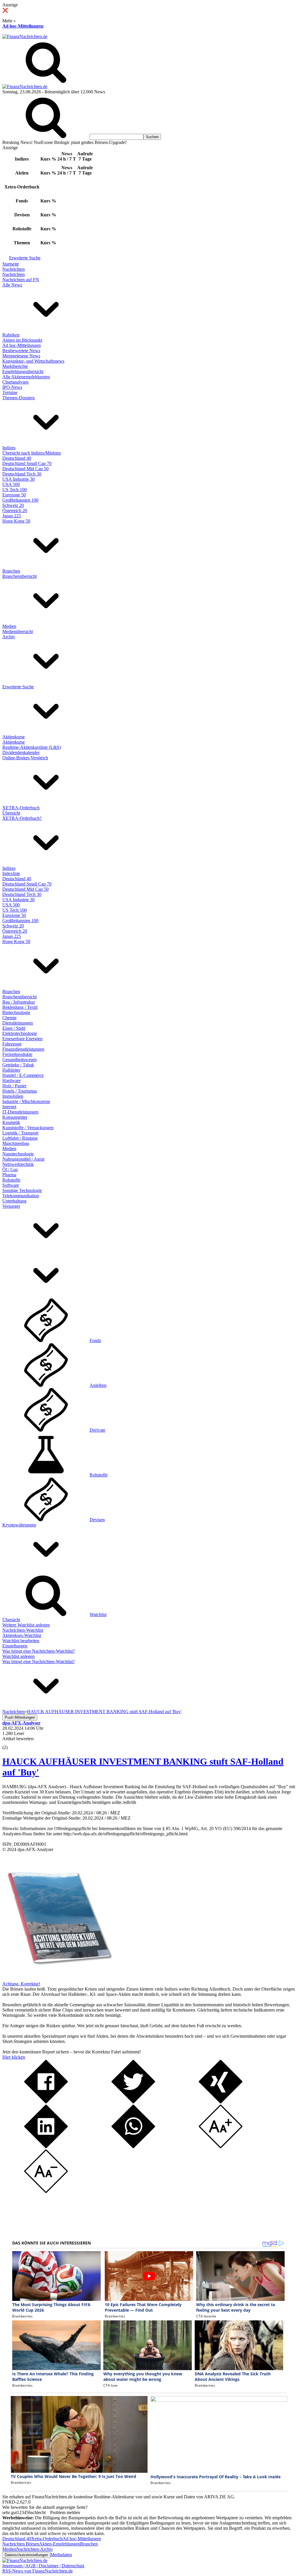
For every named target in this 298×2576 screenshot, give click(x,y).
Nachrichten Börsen (21, 2544)
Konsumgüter (15, 1117)
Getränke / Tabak (18, 1065)
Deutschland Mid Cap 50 (25, 469)
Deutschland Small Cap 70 (27, 463)
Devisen (97, 1520)
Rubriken (11, 335)
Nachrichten (14, 269)
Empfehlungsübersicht (23, 372)
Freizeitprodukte (17, 1054)
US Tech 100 (15, 490)
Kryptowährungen (19, 1525)
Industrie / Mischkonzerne (26, 1101)
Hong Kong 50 (16, 521)
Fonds (95, 1340)
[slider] (11, 1743)
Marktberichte (15, 366)
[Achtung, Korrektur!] (58, 1979)
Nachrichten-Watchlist (23, 1630)
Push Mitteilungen (20, 1717)
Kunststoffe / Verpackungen (28, 1128)
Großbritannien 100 (20, 500)
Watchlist (98, 1614)
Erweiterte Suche (25, 258)
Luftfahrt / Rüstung (20, 1138)
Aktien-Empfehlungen (60, 2544)
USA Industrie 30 (18, 479)
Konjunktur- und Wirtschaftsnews (33, 361)
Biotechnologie (16, 1012)
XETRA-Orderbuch (21, 808)
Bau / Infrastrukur (19, 1002)
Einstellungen (15, 1646)
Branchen (11, 571)
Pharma (9, 1175)
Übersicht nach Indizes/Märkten (32, 453)
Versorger (11, 1206)
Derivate (97, 1430)
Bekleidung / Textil (20, 1007)
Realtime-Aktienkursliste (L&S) (32, 747)
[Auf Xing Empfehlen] (221, 2102)
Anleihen (98, 1385)
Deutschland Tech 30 (22, 474)
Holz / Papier (14, 1086)
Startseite (11, 264)
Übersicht (11, 813)
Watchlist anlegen (18, 1656)
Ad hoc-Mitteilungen (23, 26)
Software (11, 1185)
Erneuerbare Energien (22, 1039)
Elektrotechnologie (20, 1033)
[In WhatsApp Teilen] (133, 2147)
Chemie (9, 1018)
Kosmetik (11, 1122)
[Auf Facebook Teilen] (46, 2102)
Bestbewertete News (21, 351)
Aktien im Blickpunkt (22, 340)
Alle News (12, 285)
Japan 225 (12, 516)
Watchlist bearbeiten (21, 1641)
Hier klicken (14, 2057)
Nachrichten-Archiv (35, 2549)
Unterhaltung (14, 1201)
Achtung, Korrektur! (21, 1984)
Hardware (11, 1081)
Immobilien (13, 1096)
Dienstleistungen (18, 1023)
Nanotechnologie (18, 1154)
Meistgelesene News (21, 356)
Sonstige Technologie (22, 1190)
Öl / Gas (10, 1169)
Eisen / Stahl (14, 1028)
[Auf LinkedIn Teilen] (46, 2147)
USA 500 (11, 484)
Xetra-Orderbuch (47, 2539)
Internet (9, 1107)
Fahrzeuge (12, 1044)
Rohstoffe (11, 1180)
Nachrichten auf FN (21, 280)
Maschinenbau (16, 1143)
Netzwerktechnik (18, 1164)
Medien (9, 626)
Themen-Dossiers (18, 398)
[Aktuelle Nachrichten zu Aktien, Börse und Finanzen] (25, 36)
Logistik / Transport (20, 1133)
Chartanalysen (15, 382)
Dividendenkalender (21, 752)
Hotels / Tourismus (20, 1091)
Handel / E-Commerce (23, 1075)
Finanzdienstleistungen (23, 1049)
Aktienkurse (14, 737)
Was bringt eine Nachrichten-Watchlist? (39, 1651)
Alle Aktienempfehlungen (26, 377)
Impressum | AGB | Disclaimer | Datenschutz (43, 2566)
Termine (10, 392)
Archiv (9, 637)
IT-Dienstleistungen (20, 1112)
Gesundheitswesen (19, 1060)
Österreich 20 (15, 511)
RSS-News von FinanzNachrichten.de (38, 2571)
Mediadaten (61, 2555)
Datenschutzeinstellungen (26, 2555)
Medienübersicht (18, 631)
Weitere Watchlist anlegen (26, 1625)
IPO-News (12, 387)
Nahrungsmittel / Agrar (23, 1159)
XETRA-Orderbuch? (22, 818)
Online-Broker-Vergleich (25, 758)
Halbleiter (11, 1070)
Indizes (9, 448)
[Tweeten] (133, 2102)
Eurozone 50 (14, 495)
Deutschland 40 (17, 458)
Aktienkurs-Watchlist (22, 1635)
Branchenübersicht (19, 576)
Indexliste (11, 873)
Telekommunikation (21, 1196)
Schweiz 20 (13, 505)
